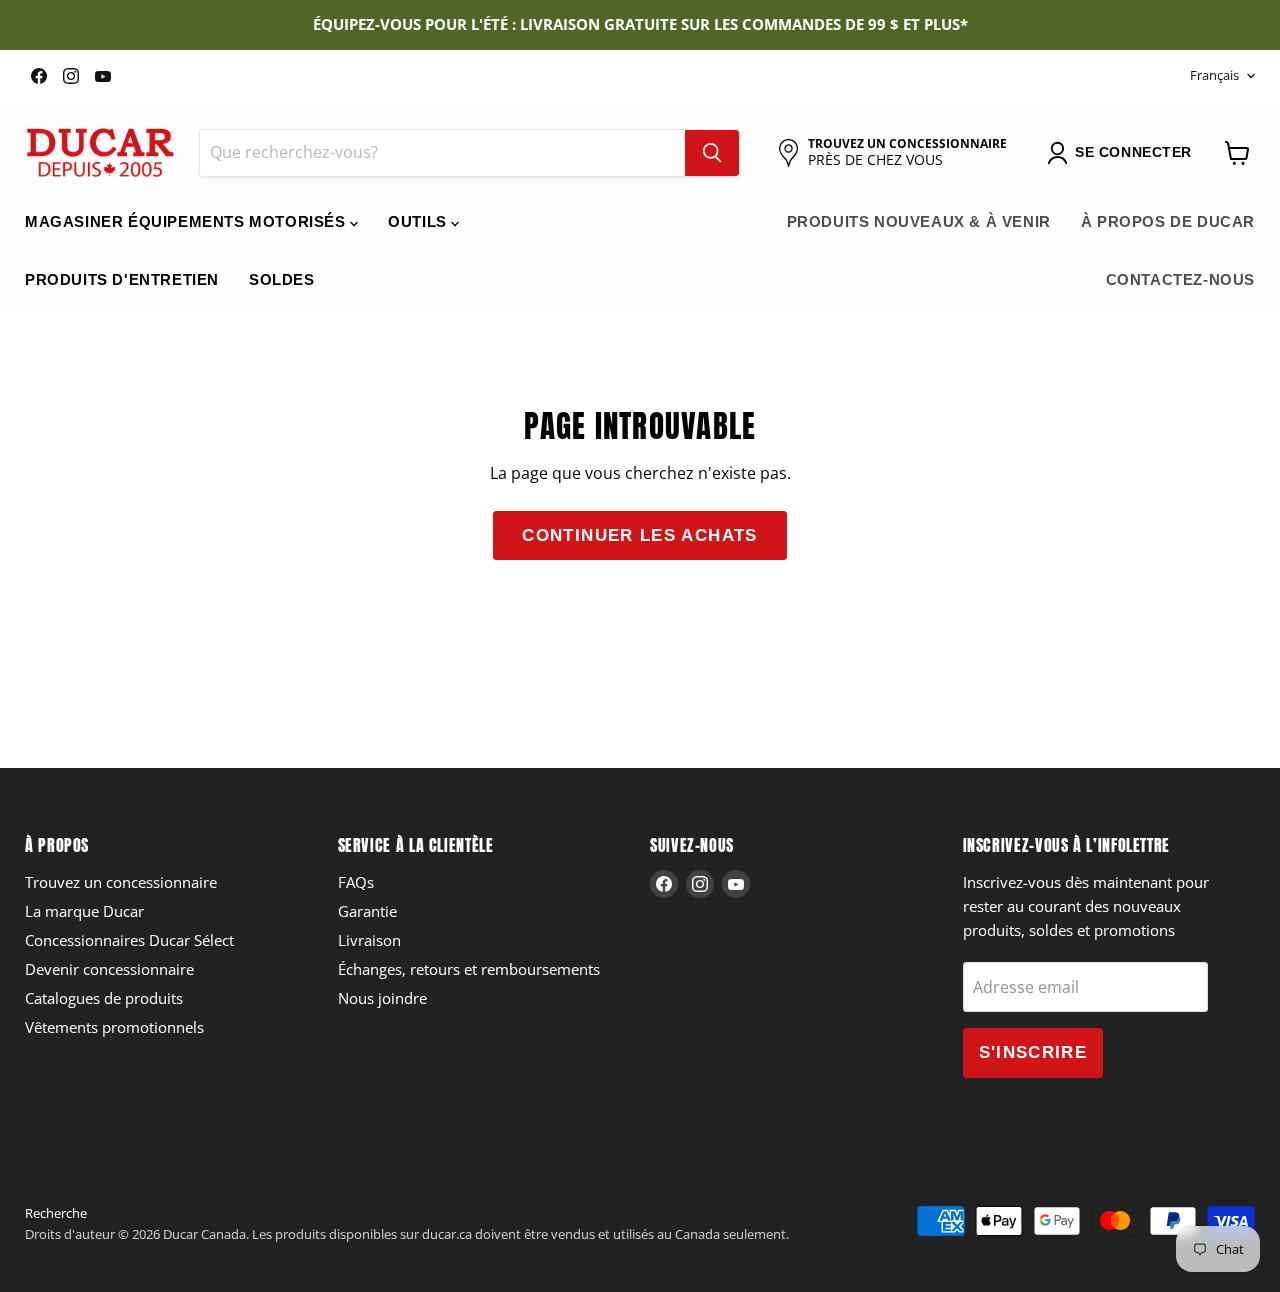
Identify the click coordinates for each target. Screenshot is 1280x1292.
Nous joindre (382, 998)
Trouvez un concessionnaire (121, 882)
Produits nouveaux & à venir (919, 221)
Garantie (367, 911)
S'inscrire (1033, 1052)
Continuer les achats (639, 535)
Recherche (56, 1213)
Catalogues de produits (104, 998)
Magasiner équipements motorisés (187, 221)
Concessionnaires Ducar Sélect (129, 940)
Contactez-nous (1180, 279)
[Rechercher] (712, 153)
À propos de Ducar (1168, 221)
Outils (419, 221)
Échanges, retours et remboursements (469, 969)
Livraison (369, 940)
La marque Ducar (84, 911)
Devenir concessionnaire (109, 969)
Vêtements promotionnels (114, 1027)
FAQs (356, 882)
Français (1214, 75)
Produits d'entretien (122, 279)
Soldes (282, 279)
